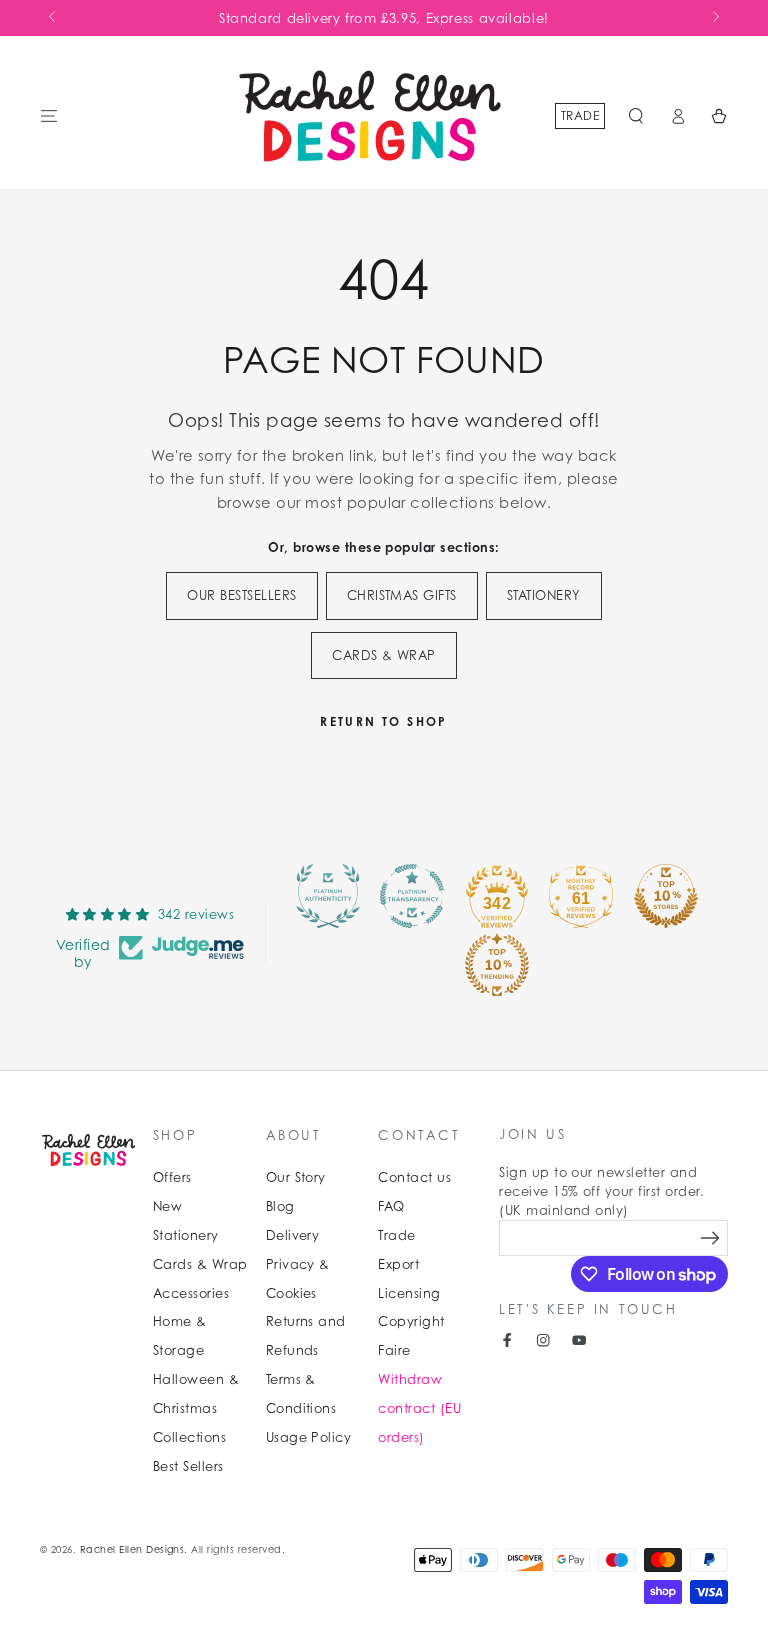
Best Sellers (188, 1466)
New (167, 1206)
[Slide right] (714, 18)
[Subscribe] (710, 1237)
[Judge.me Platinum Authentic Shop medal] (328, 896)
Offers (172, 1177)
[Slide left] (53, 18)
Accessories (191, 1293)
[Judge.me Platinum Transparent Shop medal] (412, 896)
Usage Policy (309, 1437)
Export (398, 1264)
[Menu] (49, 115)
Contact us (414, 1177)
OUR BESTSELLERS (241, 595)
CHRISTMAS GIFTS (402, 595)
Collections (189, 1437)
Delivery (293, 1235)
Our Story (296, 1177)
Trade (580, 115)
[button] (636, 115)
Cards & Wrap (200, 1264)
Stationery (186, 1235)
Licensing (409, 1293)
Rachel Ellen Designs (132, 1549)
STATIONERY (544, 595)
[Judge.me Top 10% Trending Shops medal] (497, 965)
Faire (394, 1350)
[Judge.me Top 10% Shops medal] (666, 896)
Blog (280, 1206)
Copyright (411, 1321)
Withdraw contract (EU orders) (419, 1408)
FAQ (391, 1206)
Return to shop (384, 721)
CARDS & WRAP (384, 655)
